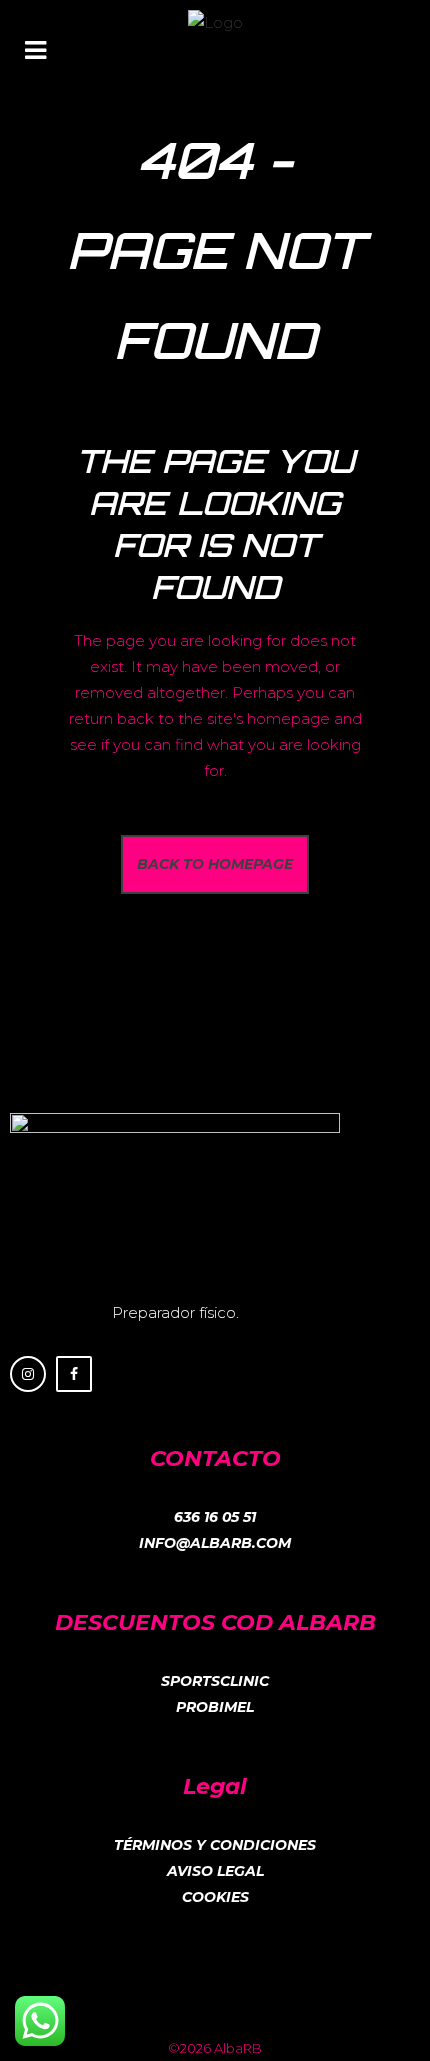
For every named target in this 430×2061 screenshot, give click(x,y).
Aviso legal (215, 1871)
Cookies (215, 1897)
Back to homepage (215, 864)
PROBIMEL (215, 1707)
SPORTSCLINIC (215, 1681)
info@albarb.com (215, 1543)
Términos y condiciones (215, 1845)
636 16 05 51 (215, 1517)
